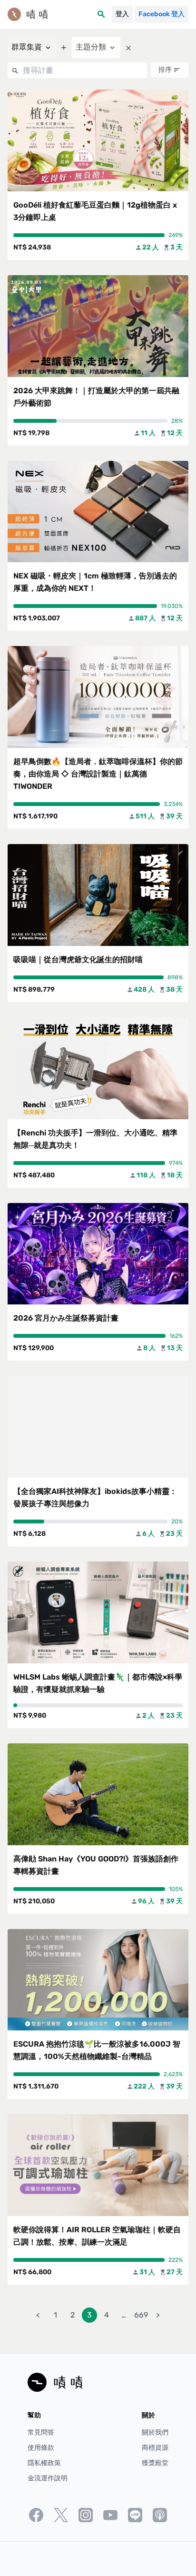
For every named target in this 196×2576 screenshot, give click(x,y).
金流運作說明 (48, 2478)
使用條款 (41, 2448)
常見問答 (41, 2432)
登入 (122, 14)
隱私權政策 (44, 2463)
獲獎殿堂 (155, 2463)
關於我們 (155, 2432)
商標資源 (155, 2448)
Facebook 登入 (162, 14)
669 (141, 2315)
